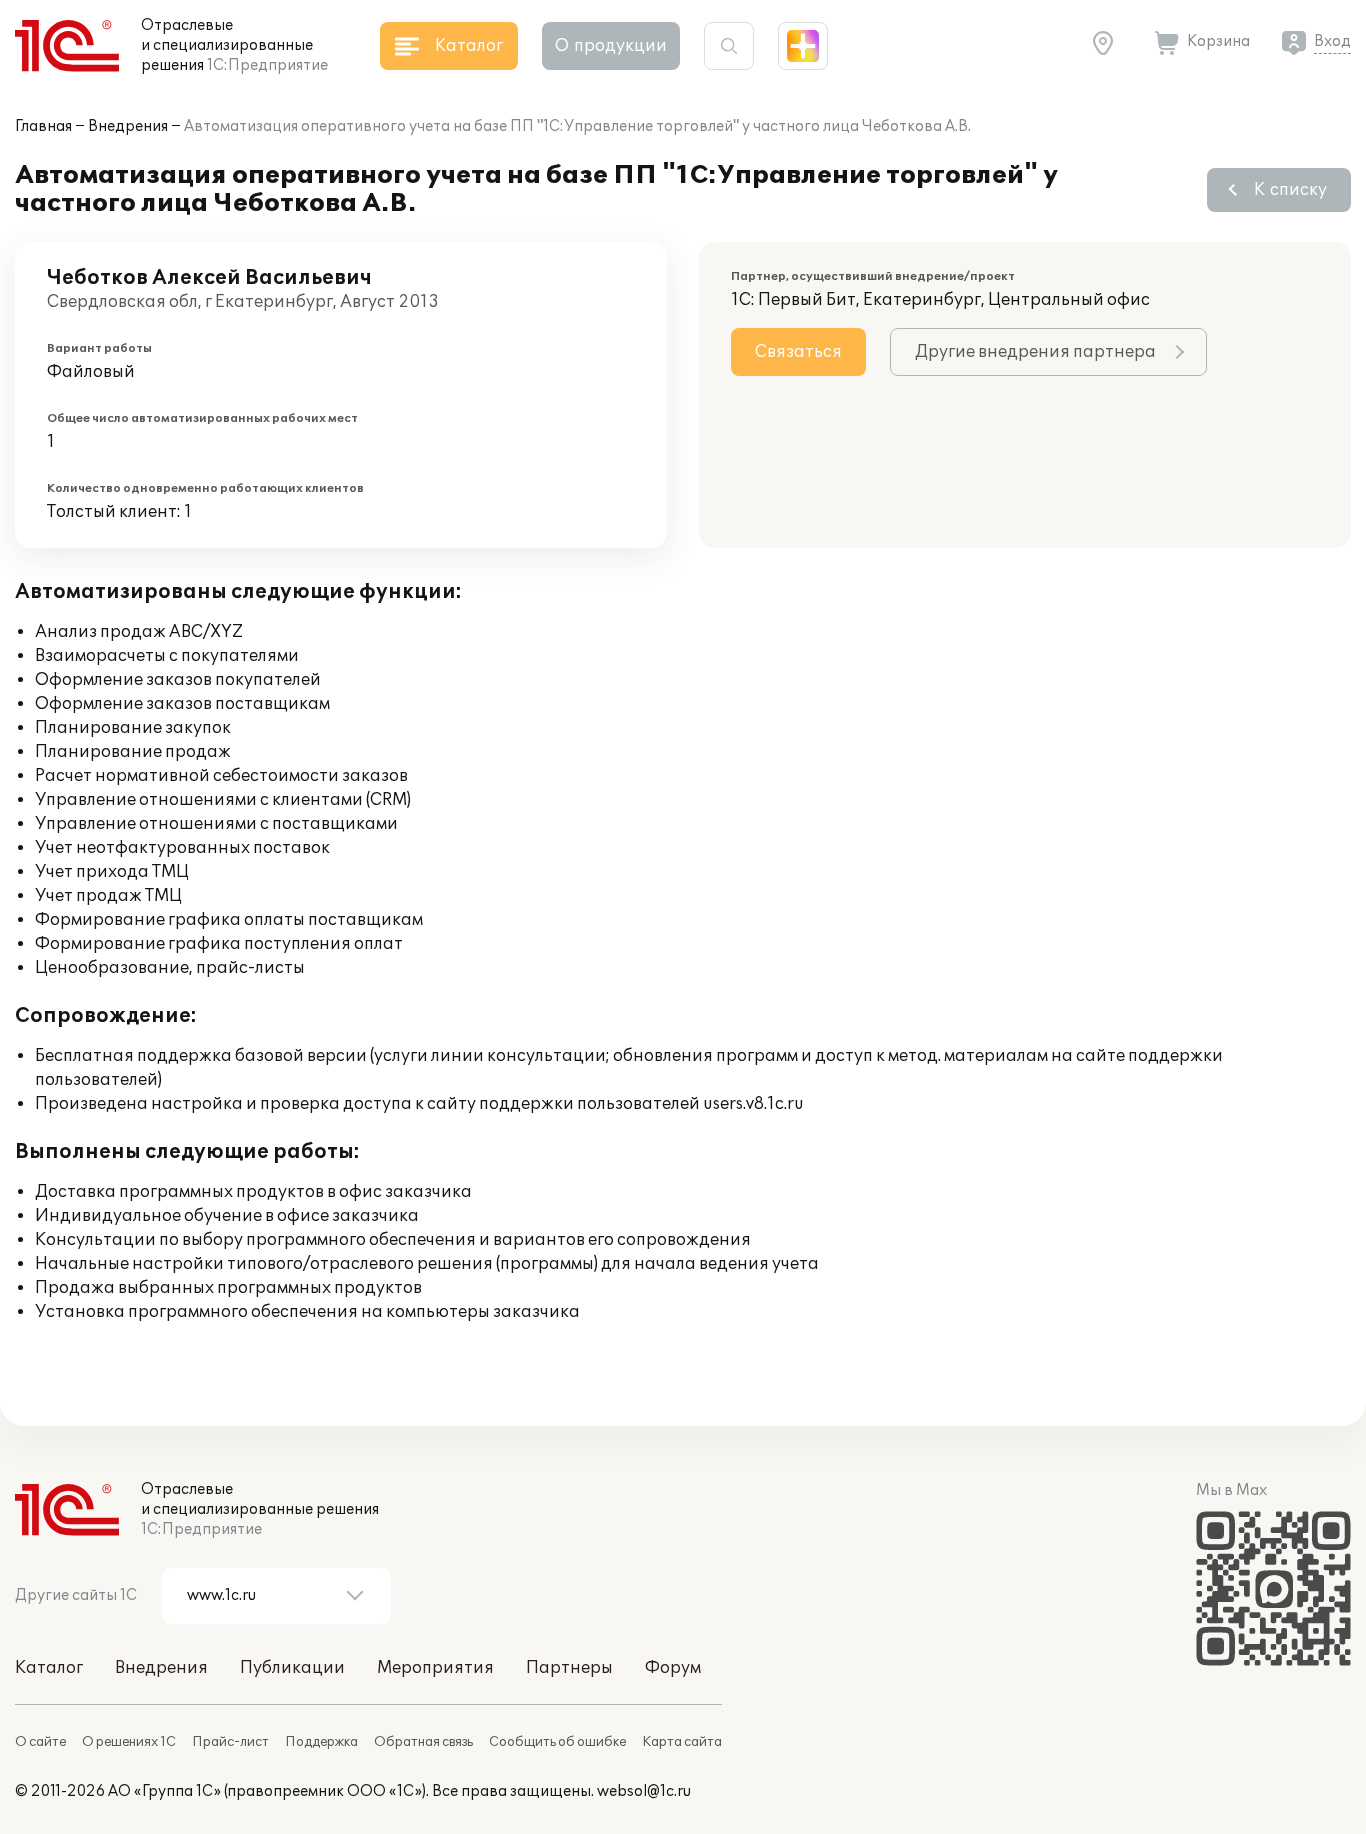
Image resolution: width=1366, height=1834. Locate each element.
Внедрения (128, 126)
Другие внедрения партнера (1035, 352)
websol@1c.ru (644, 1791)
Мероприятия (435, 1668)
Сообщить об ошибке (557, 1742)
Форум (673, 1668)
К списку (1290, 190)
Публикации (292, 1668)
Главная (43, 126)
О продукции (611, 46)
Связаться (798, 352)
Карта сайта (682, 1742)
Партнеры (569, 1668)
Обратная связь (423, 1742)
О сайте (40, 1742)
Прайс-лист (230, 1742)
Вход (1332, 41)
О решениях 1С (129, 1742)
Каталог (49, 1668)
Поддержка (321, 1742)
